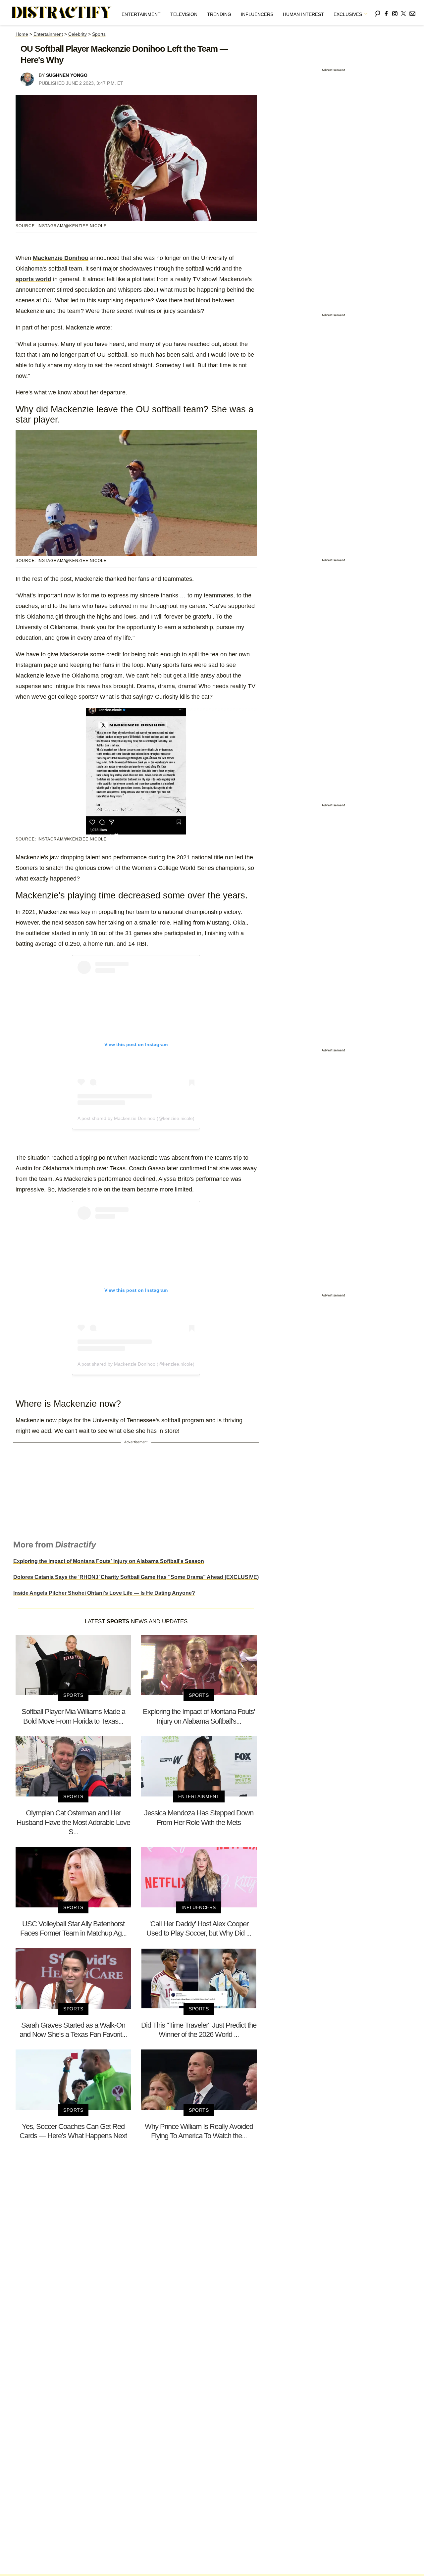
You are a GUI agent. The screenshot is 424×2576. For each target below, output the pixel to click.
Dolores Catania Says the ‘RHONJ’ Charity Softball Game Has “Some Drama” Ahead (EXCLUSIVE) (136, 1577)
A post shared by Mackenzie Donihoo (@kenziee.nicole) (136, 1118)
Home (22, 34)
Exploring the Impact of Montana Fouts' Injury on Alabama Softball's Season (109, 1561)
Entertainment (141, 14)
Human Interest (303, 14)
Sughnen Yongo (67, 75)
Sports (99, 34)
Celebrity (78, 34)
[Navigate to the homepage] (62, 13)
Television (184, 14)
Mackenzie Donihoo (61, 258)
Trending (219, 14)
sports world (33, 279)
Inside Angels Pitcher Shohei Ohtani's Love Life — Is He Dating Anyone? (104, 1593)
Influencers (257, 14)
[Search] (378, 12)
